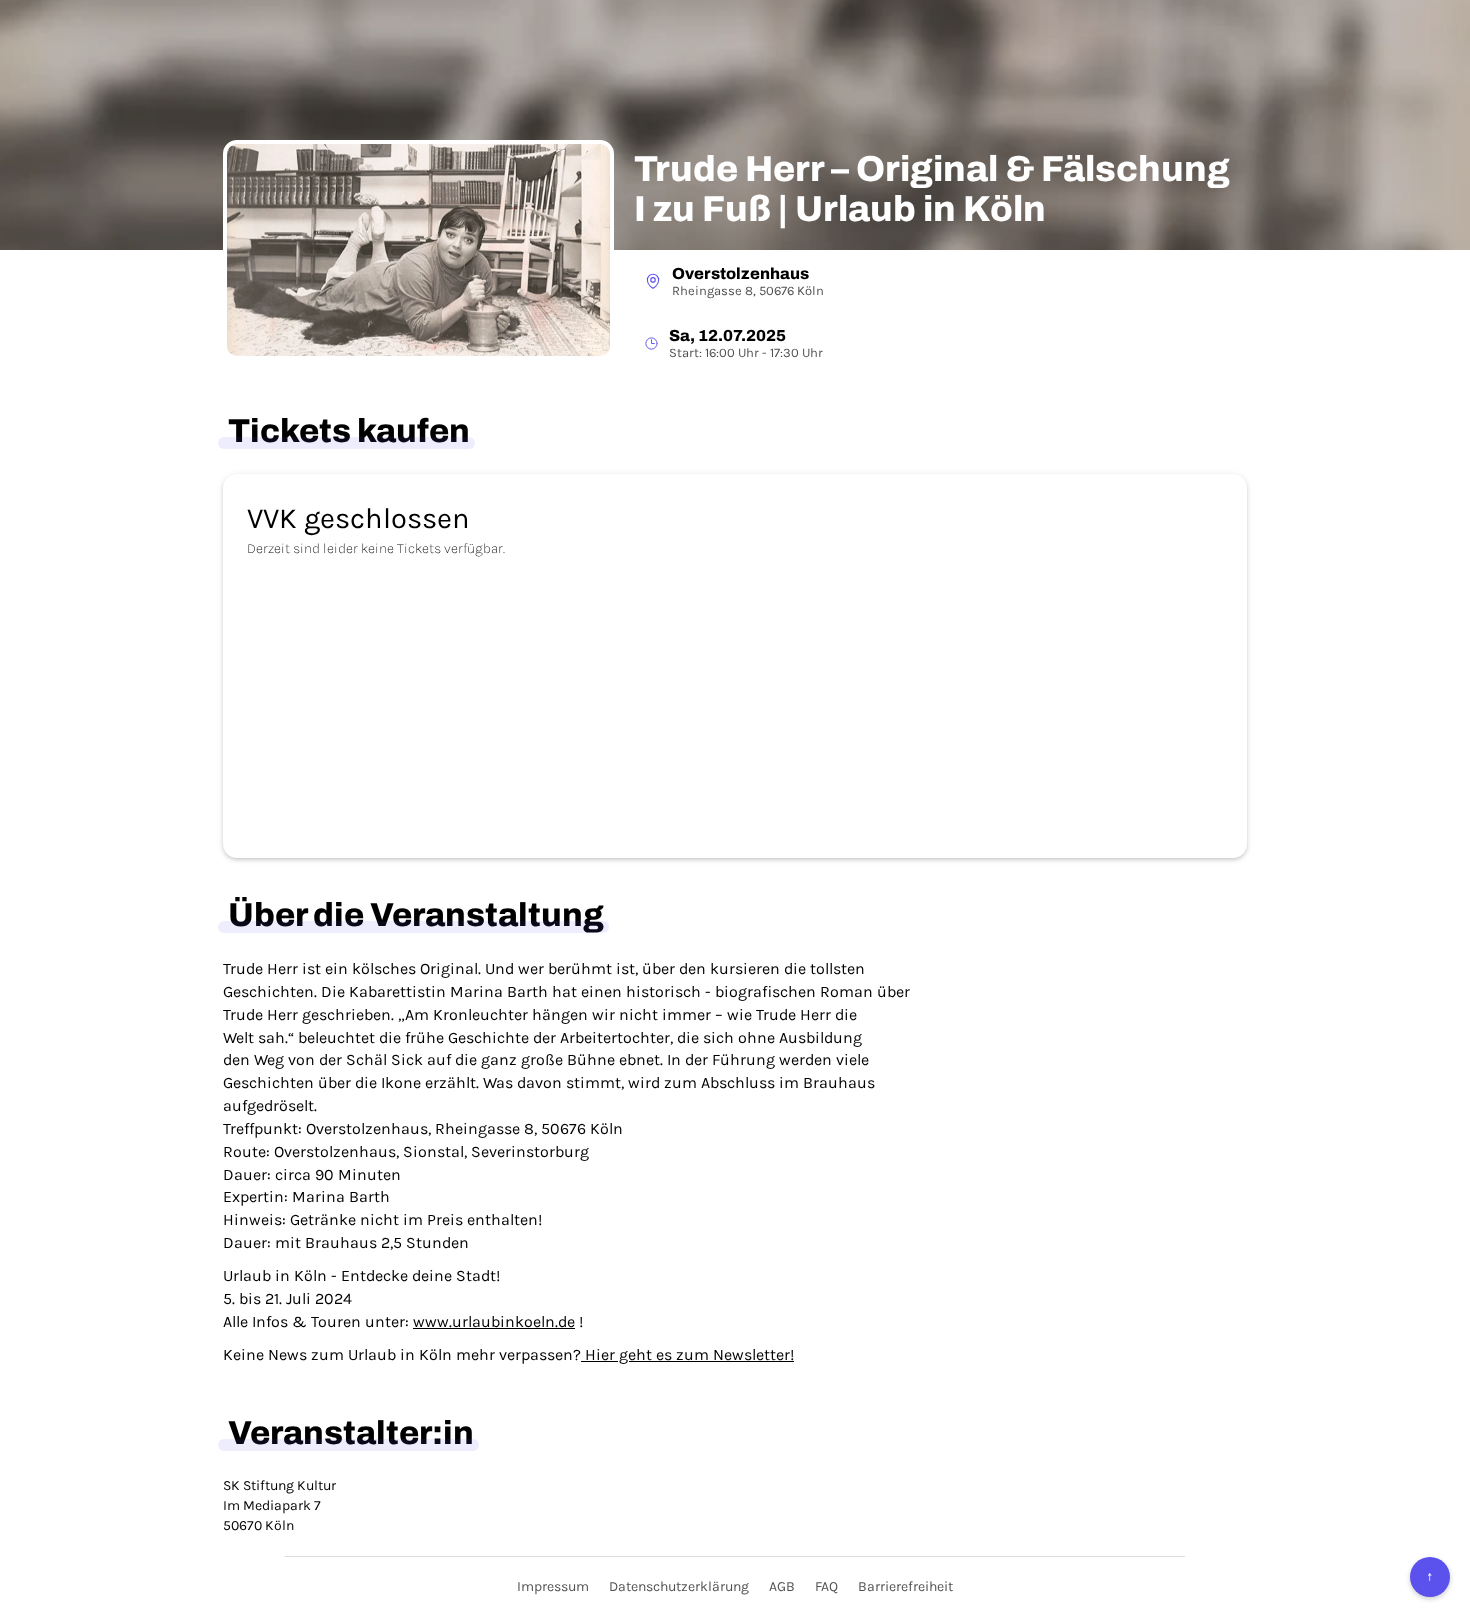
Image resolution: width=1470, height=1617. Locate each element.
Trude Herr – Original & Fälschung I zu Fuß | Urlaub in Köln (932, 189)
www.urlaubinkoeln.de (494, 1321)
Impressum (553, 1586)
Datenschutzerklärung (679, 1586)
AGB (782, 1586)
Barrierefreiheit (905, 1586)
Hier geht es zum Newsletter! (687, 1354)
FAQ (826, 1586)
